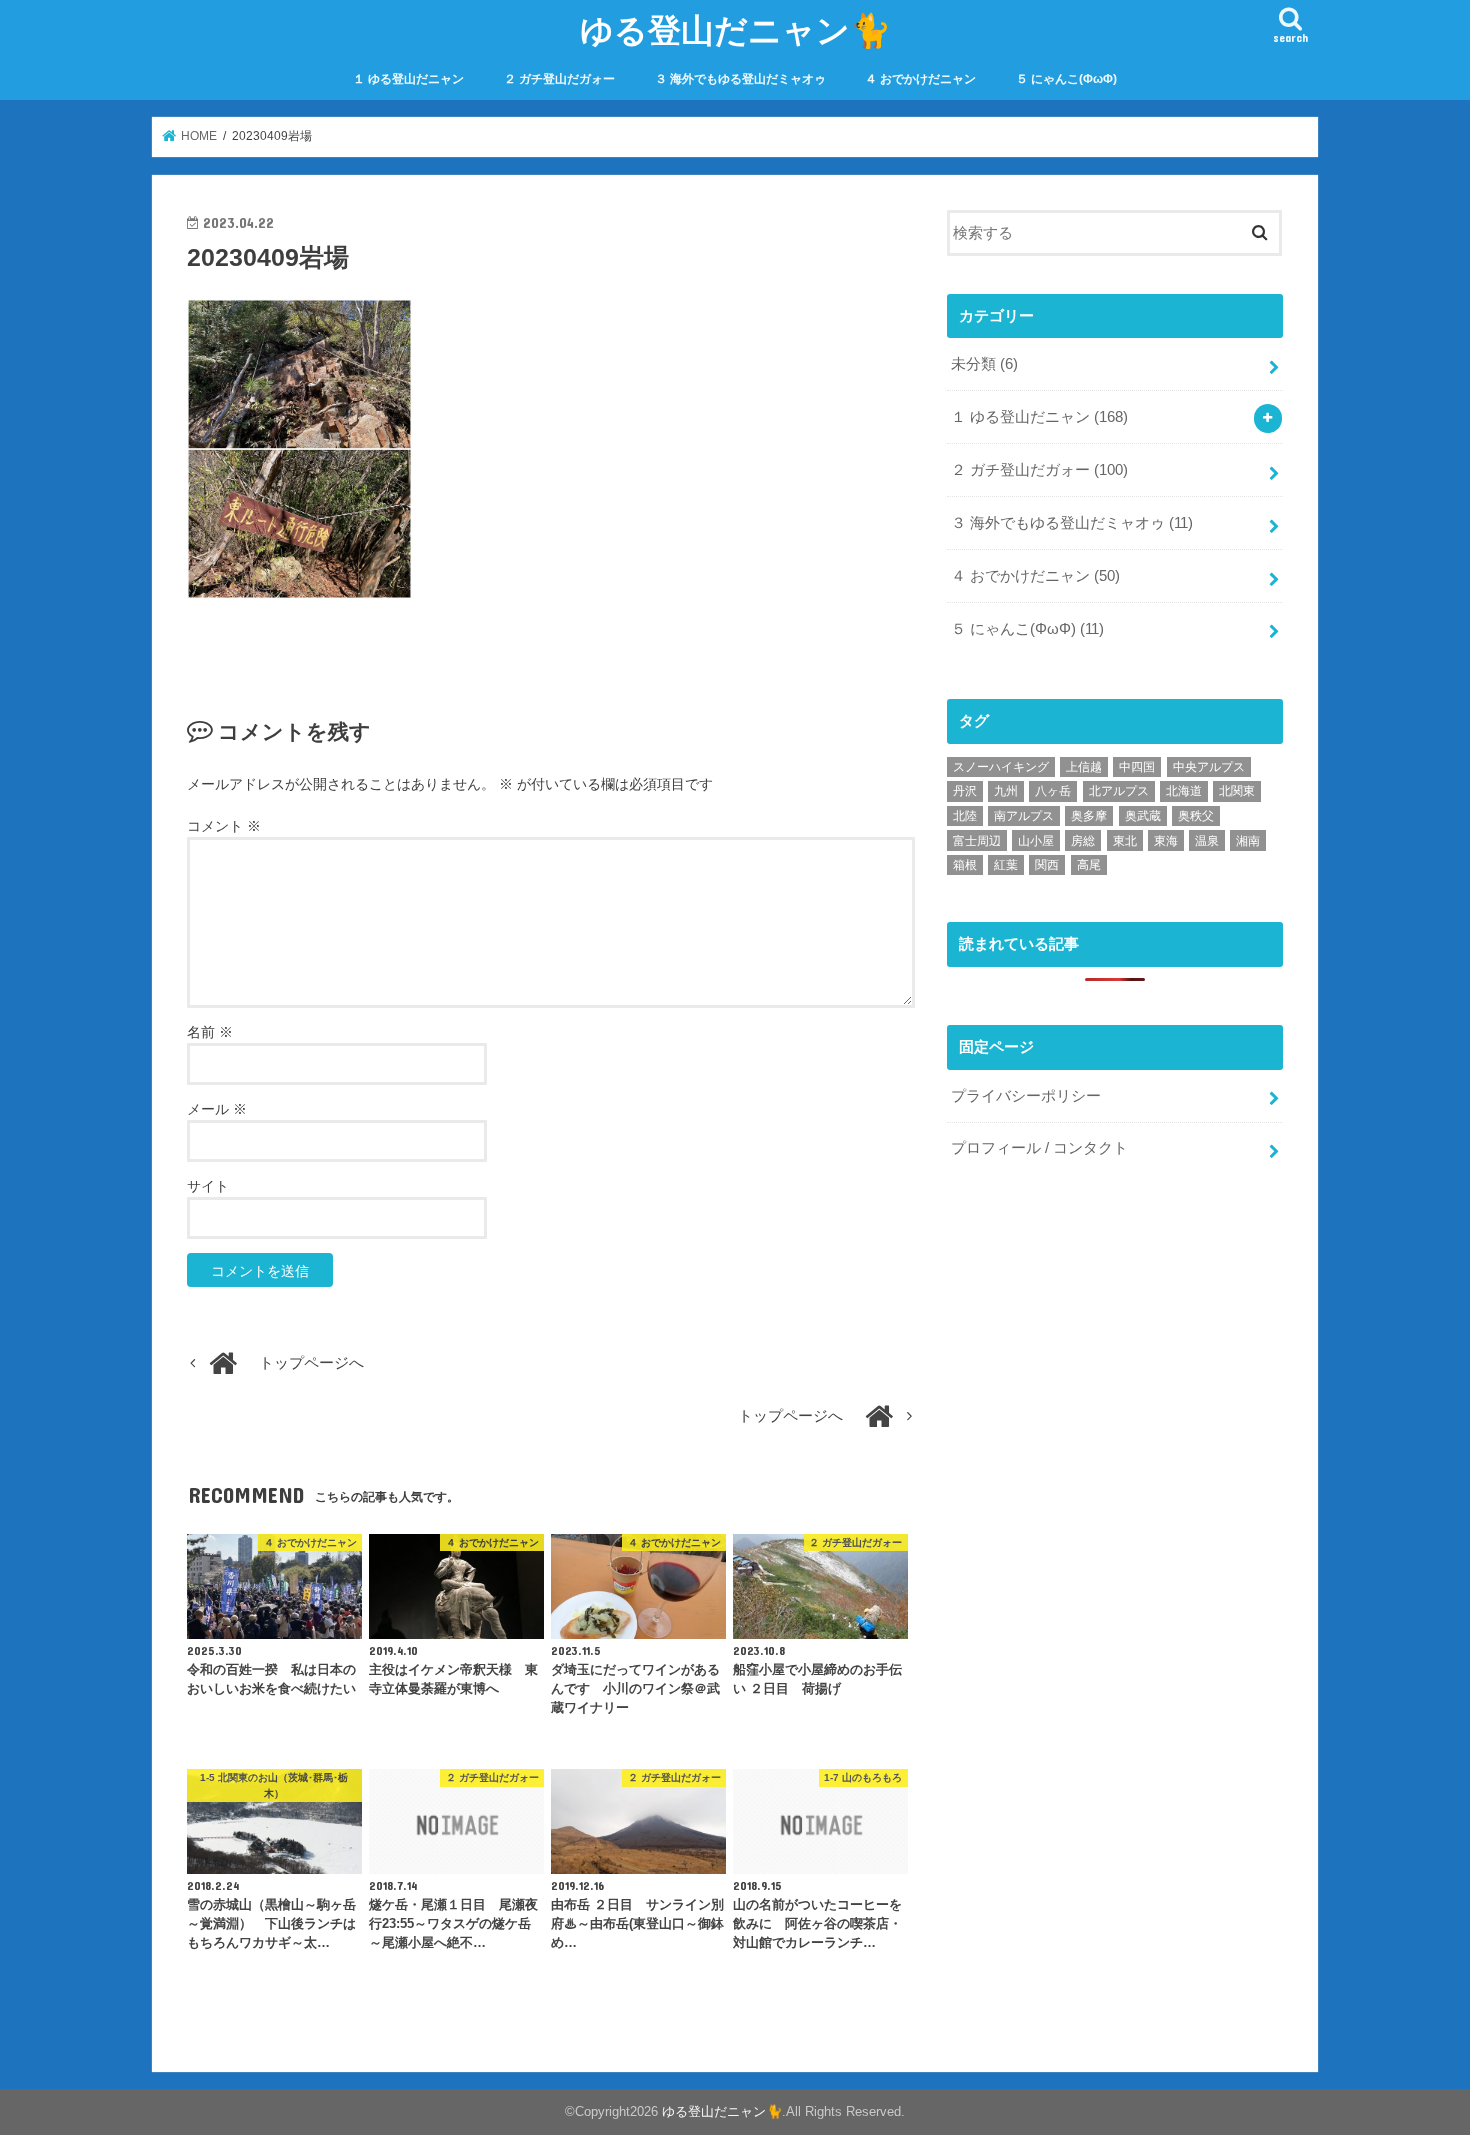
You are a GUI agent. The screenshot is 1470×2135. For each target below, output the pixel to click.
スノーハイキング (1001, 767)
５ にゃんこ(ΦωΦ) (1066, 79)
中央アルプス (1209, 767)
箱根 (965, 865)
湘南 (1248, 841)
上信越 (1084, 767)
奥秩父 (1196, 816)
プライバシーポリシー (1026, 1096)
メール (217, 1109)
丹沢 (965, 791)
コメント (224, 826)
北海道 (1184, 791)
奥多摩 (1089, 816)
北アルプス (1119, 791)
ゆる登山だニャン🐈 (735, 29)
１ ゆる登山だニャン (408, 79)
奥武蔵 (1143, 816)
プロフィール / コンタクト (1039, 1148)
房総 (1083, 841)
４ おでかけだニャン (920, 79)
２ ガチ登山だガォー (559, 79)
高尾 (1089, 865)
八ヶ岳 (1053, 791)
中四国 (1137, 767)
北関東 (1237, 791)
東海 (1166, 841)
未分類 (984, 364)
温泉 (1207, 841)
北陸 (965, 816)
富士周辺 (977, 841)
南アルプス (1024, 816)
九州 (1006, 791)
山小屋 (1036, 841)
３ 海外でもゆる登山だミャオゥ (740, 79)
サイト (208, 1186)
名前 (210, 1032)
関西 (1047, 865)
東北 (1125, 841)
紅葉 (1006, 865)
